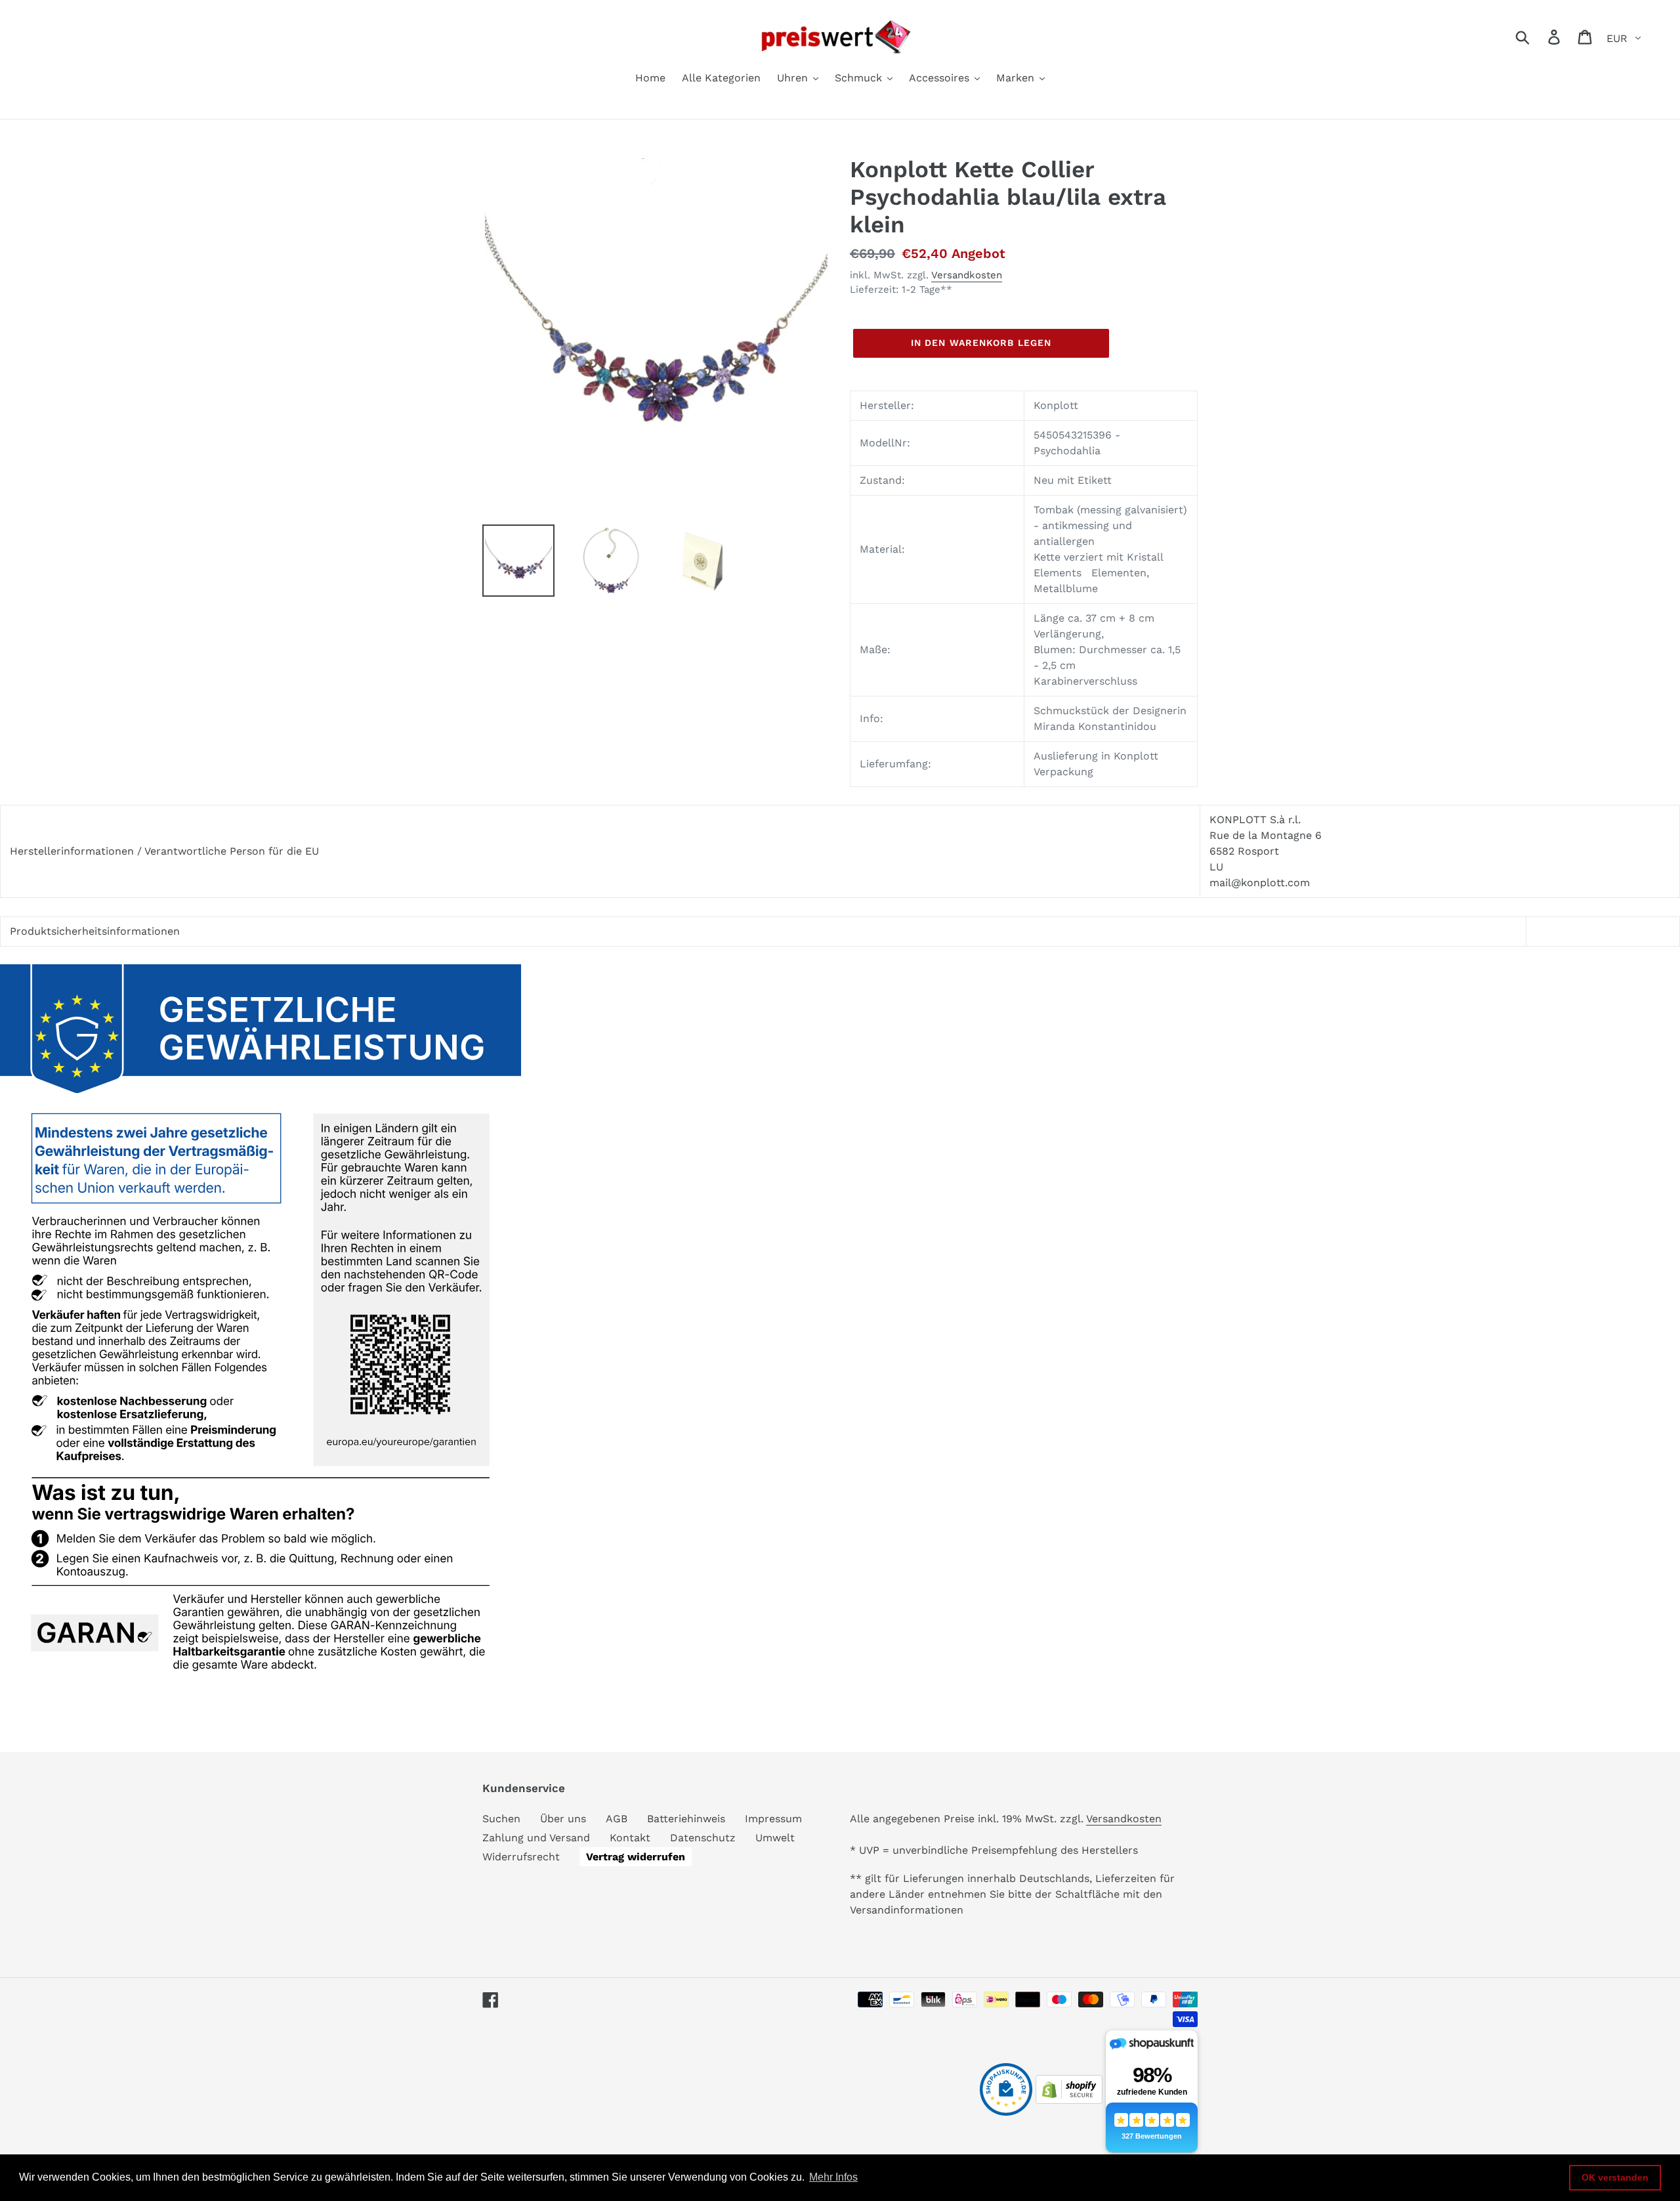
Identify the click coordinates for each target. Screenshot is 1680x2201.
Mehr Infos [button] (833, 2177)
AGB (617, 1819)
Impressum (773, 1819)
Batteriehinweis (686, 1819)
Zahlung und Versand (536, 1838)
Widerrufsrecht (521, 1857)
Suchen (501, 1819)
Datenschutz (703, 1838)
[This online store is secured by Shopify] (1069, 2100)
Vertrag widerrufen (636, 1857)
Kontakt (630, 1838)
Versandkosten (967, 275)
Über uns (563, 1819)
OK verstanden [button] (1615, 2177)
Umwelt (775, 1838)
